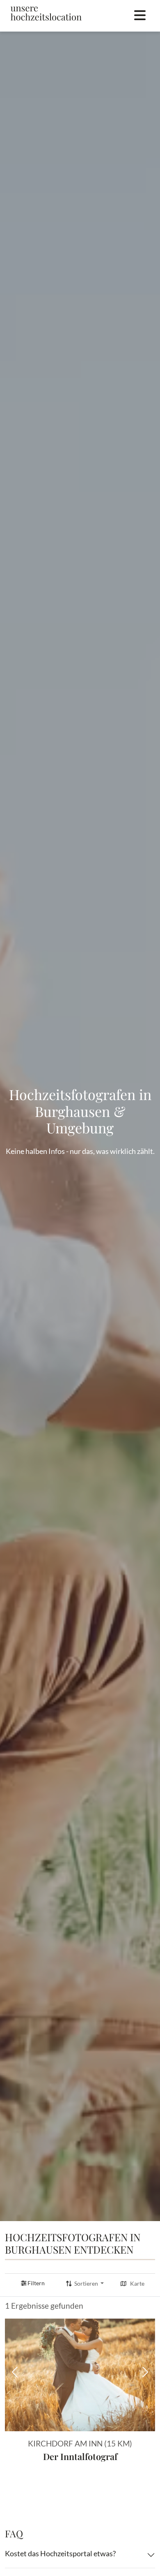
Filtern (36, 2283)
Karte (137, 2284)
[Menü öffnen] (140, 16)
